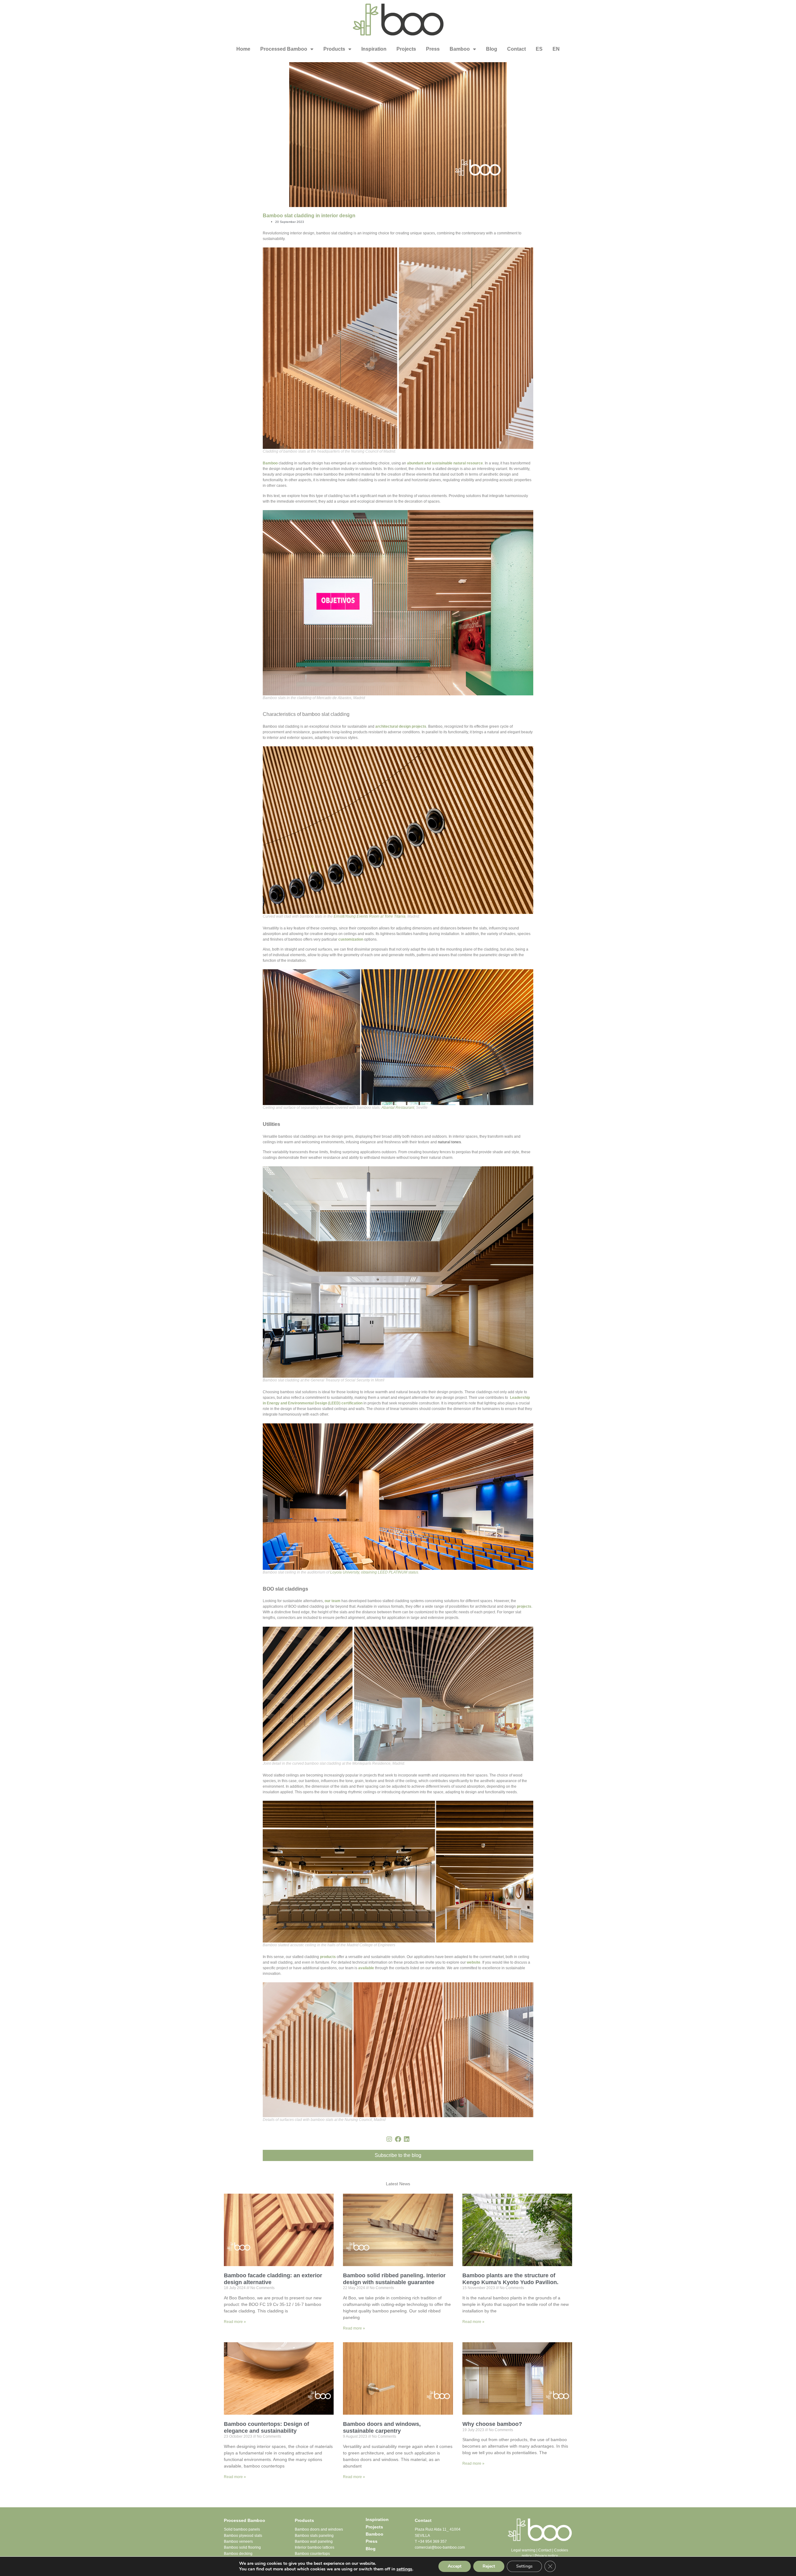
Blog (492, 49)
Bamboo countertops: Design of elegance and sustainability (266, 2427)
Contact (516, 49)
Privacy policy (546, 2556)
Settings (524, 2566)
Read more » (235, 2322)
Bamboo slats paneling (314, 2536)
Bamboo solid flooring (242, 2547)
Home (243, 49)
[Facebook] (398, 2139)
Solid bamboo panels (242, 2529)
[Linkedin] (407, 2139)
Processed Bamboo (284, 49)
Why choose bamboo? (492, 2424)
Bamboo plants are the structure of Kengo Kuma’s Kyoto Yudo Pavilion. (510, 2279)
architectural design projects (401, 726)
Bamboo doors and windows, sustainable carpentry (382, 2427)
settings (404, 2569)
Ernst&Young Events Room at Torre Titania (370, 916)
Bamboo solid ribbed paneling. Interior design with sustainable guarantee (394, 2279)
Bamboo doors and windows (319, 2529)
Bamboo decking (238, 2554)
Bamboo (460, 49)
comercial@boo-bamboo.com (440, 2547)
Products (334, 49)
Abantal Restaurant (398, 1108)
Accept (455, 2566)
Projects (406, 49)
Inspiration (374, 49)
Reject (489, 2566)
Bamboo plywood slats (243, 2536)
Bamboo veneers (238, 2541)
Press (433, 49)
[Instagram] (389, 2139)
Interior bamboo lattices (315, 2547)
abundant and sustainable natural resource (445, 463)
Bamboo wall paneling (314, 2541)
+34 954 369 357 (432, 2541)
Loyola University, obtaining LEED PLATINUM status (374, 1572)
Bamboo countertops (312, 2554)
